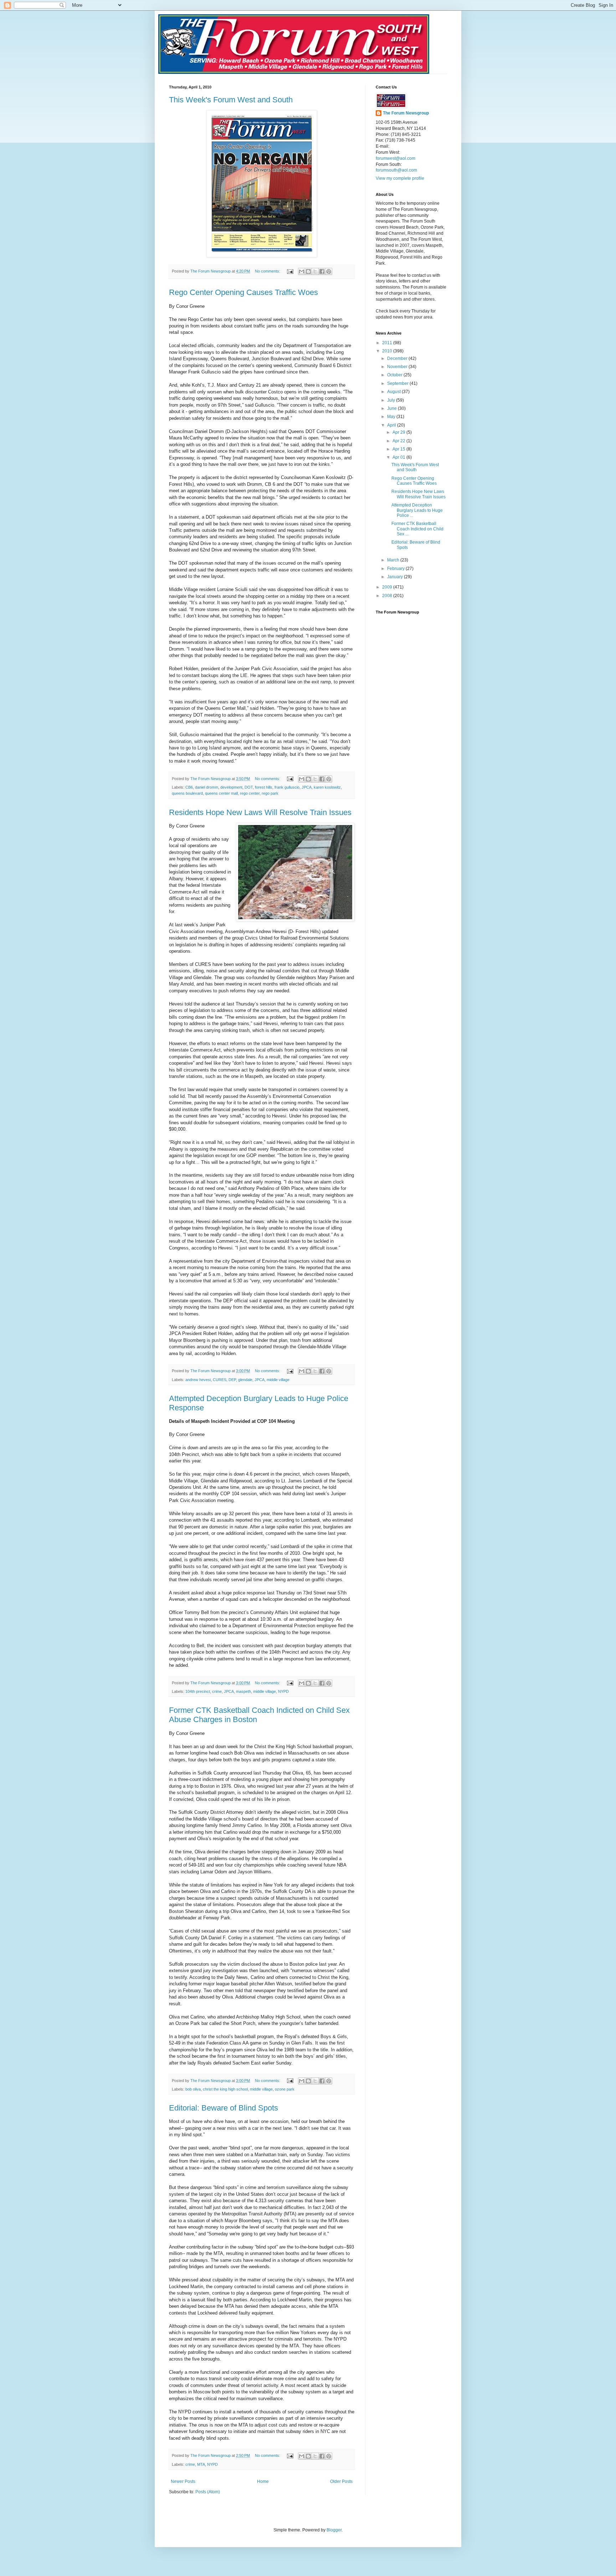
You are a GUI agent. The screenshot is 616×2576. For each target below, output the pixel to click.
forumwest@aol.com (396, 158)
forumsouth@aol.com (396, 170)
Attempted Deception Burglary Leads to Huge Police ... (417, 510)
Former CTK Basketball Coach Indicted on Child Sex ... (417, 529)
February (396, 569)
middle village (278, 1380)
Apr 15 (399, 449)
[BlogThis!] (308, 271)
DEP (232, 1380)
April (392, 425)
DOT (249, 787)
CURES (220, 1380)
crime (217, 1691)
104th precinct (198, 1691)
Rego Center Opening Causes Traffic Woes (243, 292)
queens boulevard (187, 793)
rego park (270, 793)
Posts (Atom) (208, 2492)
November (398, 367)
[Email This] (302, 271)
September (398, 383)
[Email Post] (290, 271)
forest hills (264, 787)
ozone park (285, 2089)
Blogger (334, 2530)
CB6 (189, 787)
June (392, 408)
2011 (388, 343)
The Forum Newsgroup (406, 113)
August (394, 392)
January (396, 577)
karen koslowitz (327, 787)
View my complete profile (400, 178)
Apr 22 (399, 441)
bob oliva (193, 2089)
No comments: (268, 271)
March (394, 560)
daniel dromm (207, 787)
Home (263, 2481)
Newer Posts (183, 2481)
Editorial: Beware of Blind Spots (224, 2108)
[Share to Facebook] (322, 271)
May (392, 417)
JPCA (307, 787)
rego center (250, 793)
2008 (388, 596)
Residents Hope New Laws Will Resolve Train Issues (260, 812)
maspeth (243, 1691)
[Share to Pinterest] (329, 271)
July (392, 400)
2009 (388, 587)
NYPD (283, 1691)
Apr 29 (399, 432)
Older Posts (341, 2481)
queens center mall (221, 793)
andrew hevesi (198, 1380)
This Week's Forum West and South (231, 100)
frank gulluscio (287, 787)
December (398, 358)
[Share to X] (315, 271)
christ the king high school (225, 2089)
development (231, 787)
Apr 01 (399, 457)
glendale (245, 1380)
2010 (388, 351)
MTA (201, 2464)
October (395, 375)
